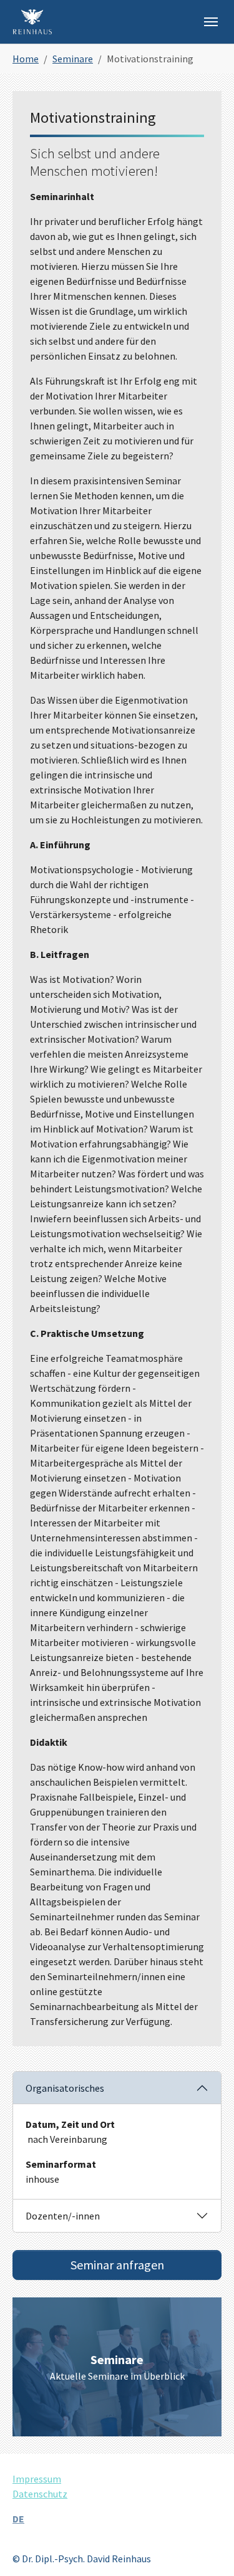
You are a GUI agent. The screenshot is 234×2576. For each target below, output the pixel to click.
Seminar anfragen (117, 2265)
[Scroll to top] (207, 2549)
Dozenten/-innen (63, 2216)
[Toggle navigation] (211, 22)
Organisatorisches (65, 2088)
